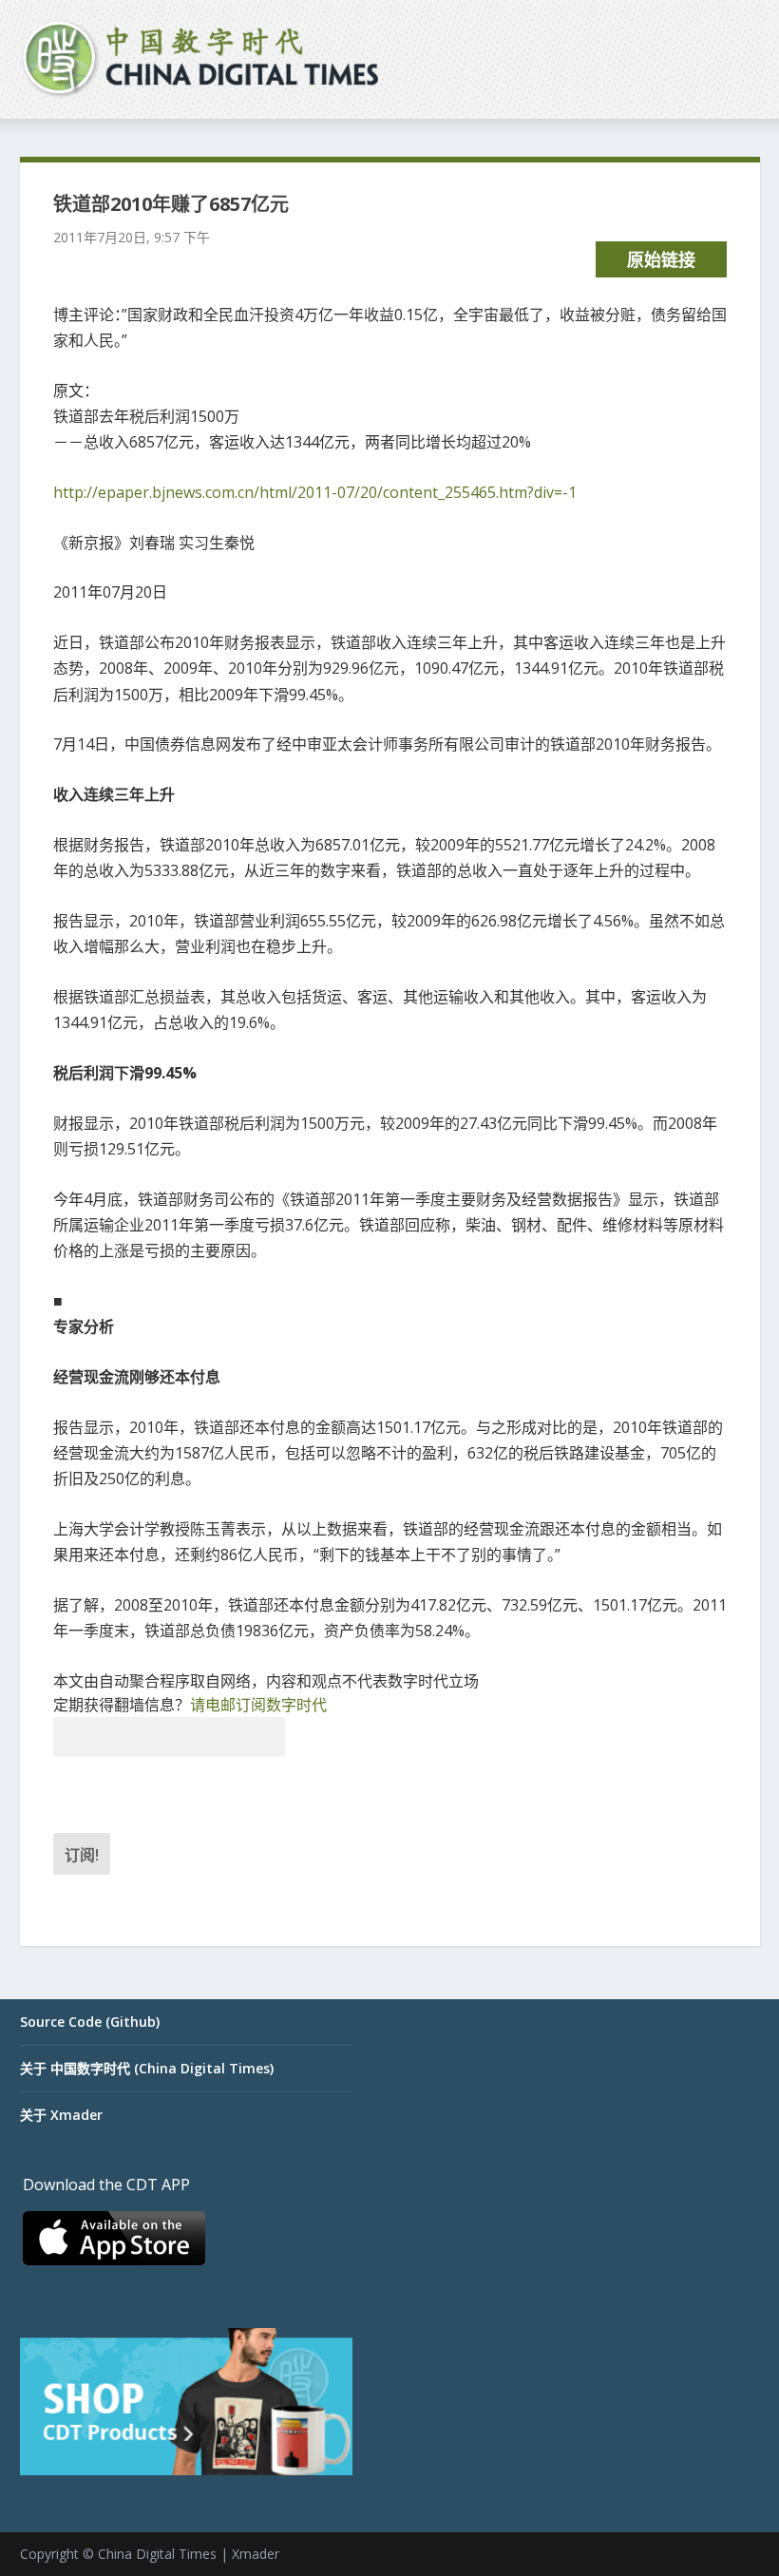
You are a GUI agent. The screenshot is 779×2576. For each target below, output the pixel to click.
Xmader (256, 2554)
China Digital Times (157, 2554)
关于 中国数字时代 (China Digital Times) (147, 2068)
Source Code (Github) (90, 2022)
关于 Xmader (61, 2115)
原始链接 (661, 259)
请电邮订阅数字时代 (258, 1705)
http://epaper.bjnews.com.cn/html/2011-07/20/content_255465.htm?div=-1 (315, 492)
